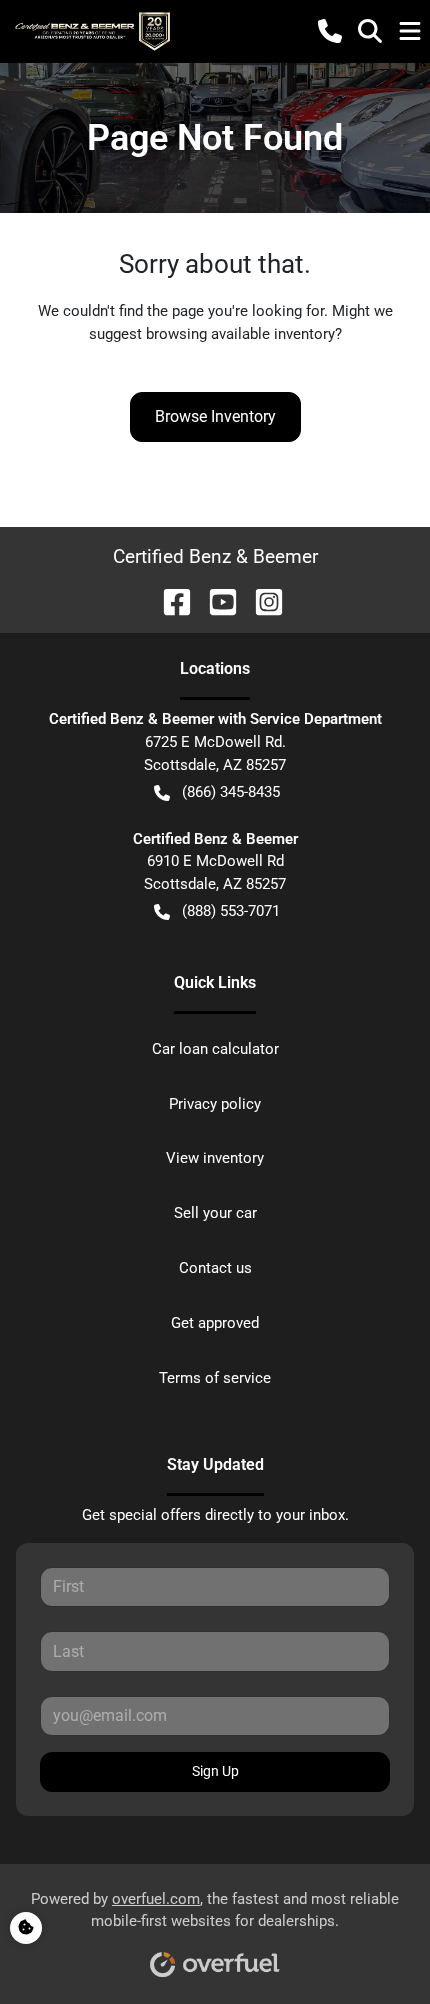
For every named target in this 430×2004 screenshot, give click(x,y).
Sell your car (215, 1213)
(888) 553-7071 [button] (231, 911)
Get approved (215, 1323)
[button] (330, 31)
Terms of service (215, 1378)
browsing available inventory (240, 334)
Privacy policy (215, 1104)
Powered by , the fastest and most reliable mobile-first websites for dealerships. (215, 1910)
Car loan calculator (215, 1049)
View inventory (215, 1158)
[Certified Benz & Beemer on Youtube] (215, 600)
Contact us (215, 1268)
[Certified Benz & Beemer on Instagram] (261, 600)
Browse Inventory (215, 416)
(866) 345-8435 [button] (231, 792)
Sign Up (215, 1771)
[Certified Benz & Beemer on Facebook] (169, 600)
